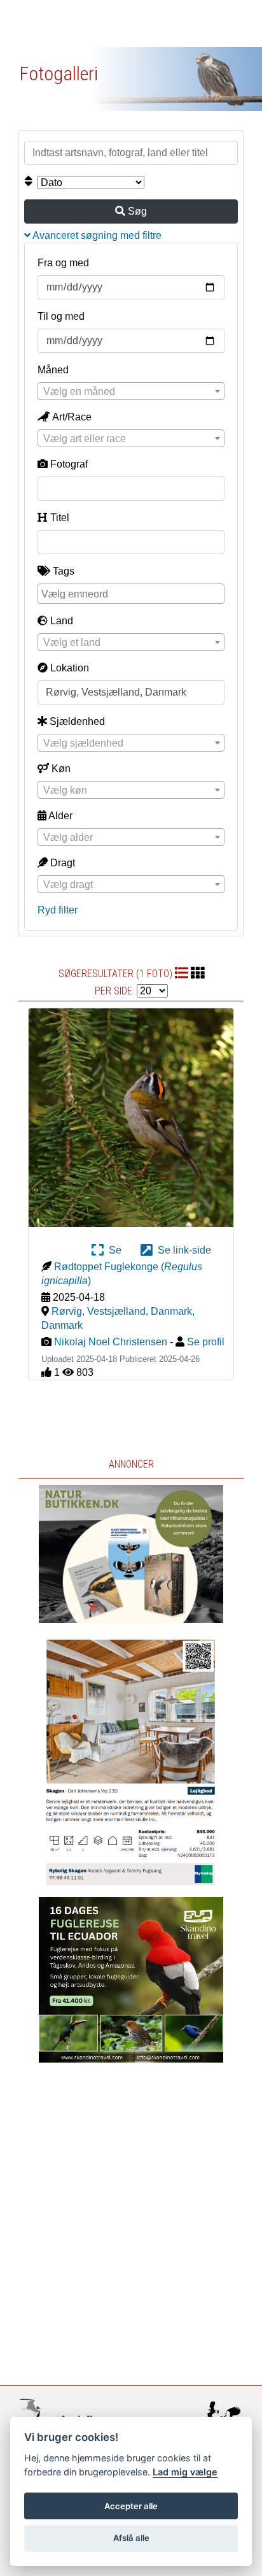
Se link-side (182, 1250)
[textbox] (131, 392)
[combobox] (131, 391)
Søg (136, 211)
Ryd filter (58, 910)
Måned (53, 370)
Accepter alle (131, 2506)
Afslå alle (131, 2538)
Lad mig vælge (185, 2472)
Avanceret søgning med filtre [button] (96, 235)
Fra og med (63, 263)
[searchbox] (132, 593)
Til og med (61, 316)
